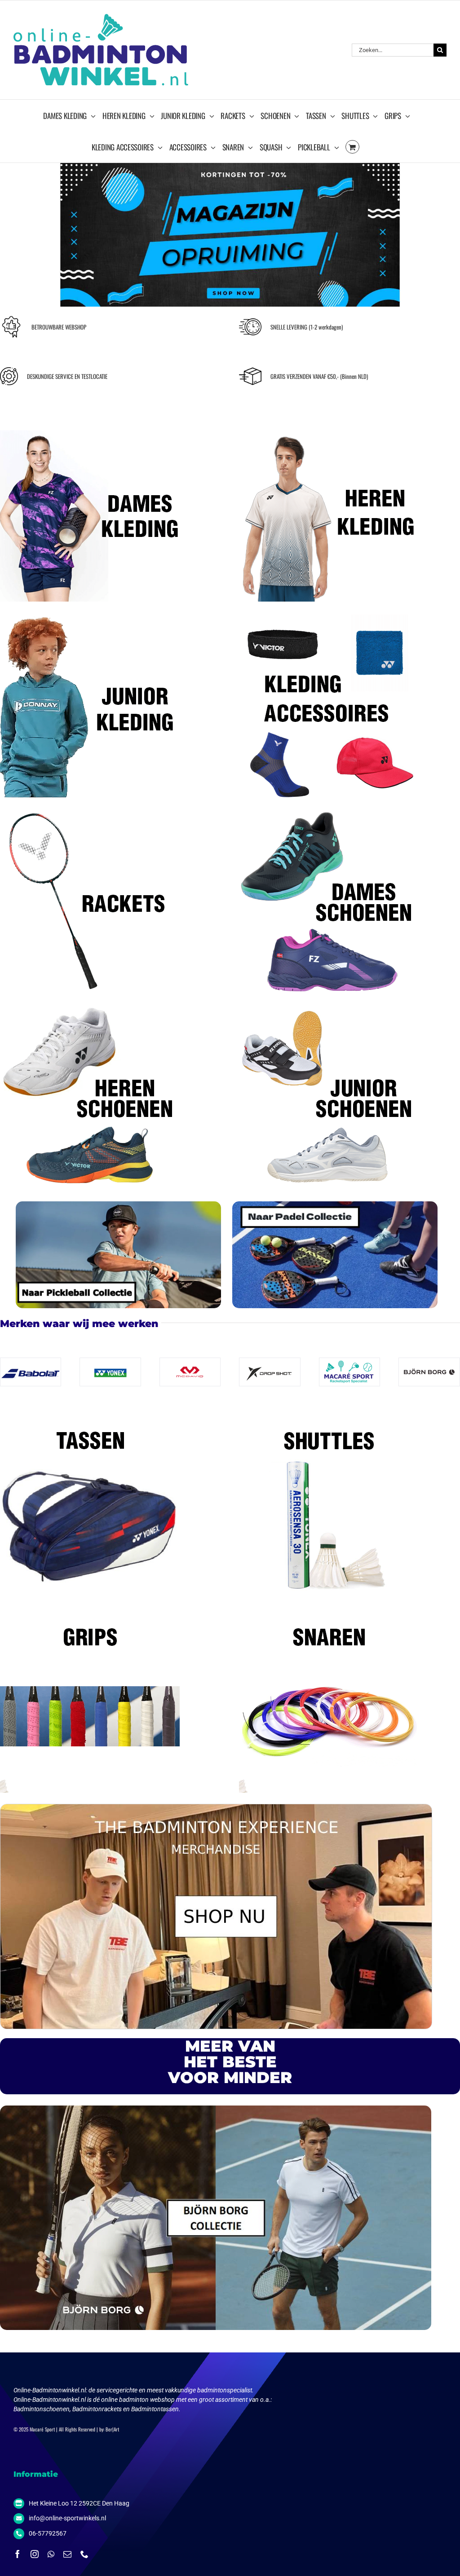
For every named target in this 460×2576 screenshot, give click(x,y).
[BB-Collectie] (216, 2109)
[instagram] (35, 2554)
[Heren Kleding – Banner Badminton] (329, 418)
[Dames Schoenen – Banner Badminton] (329, 810)
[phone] (84, 2554)
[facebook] (18, 2554)
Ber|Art (112, 2429)
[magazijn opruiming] (230, 166)
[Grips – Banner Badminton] (90, 1609)
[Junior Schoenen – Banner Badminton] (329, 1006)
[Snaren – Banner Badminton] (329, 1609)
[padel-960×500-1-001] (335, 1204)
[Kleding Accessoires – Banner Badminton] (329, 614)
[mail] (67, 2554)
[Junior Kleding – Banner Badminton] (90, 614)
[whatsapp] (51, 2554)
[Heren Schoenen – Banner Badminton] (90, 1006)
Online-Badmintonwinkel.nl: (51, 2390)
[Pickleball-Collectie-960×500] (118, 1204)
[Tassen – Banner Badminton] (90, 1412)
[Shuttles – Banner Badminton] (329, 1412)
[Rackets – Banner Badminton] (90, 810)
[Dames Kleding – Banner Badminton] (90, 418)
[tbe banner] (216, 1807)
